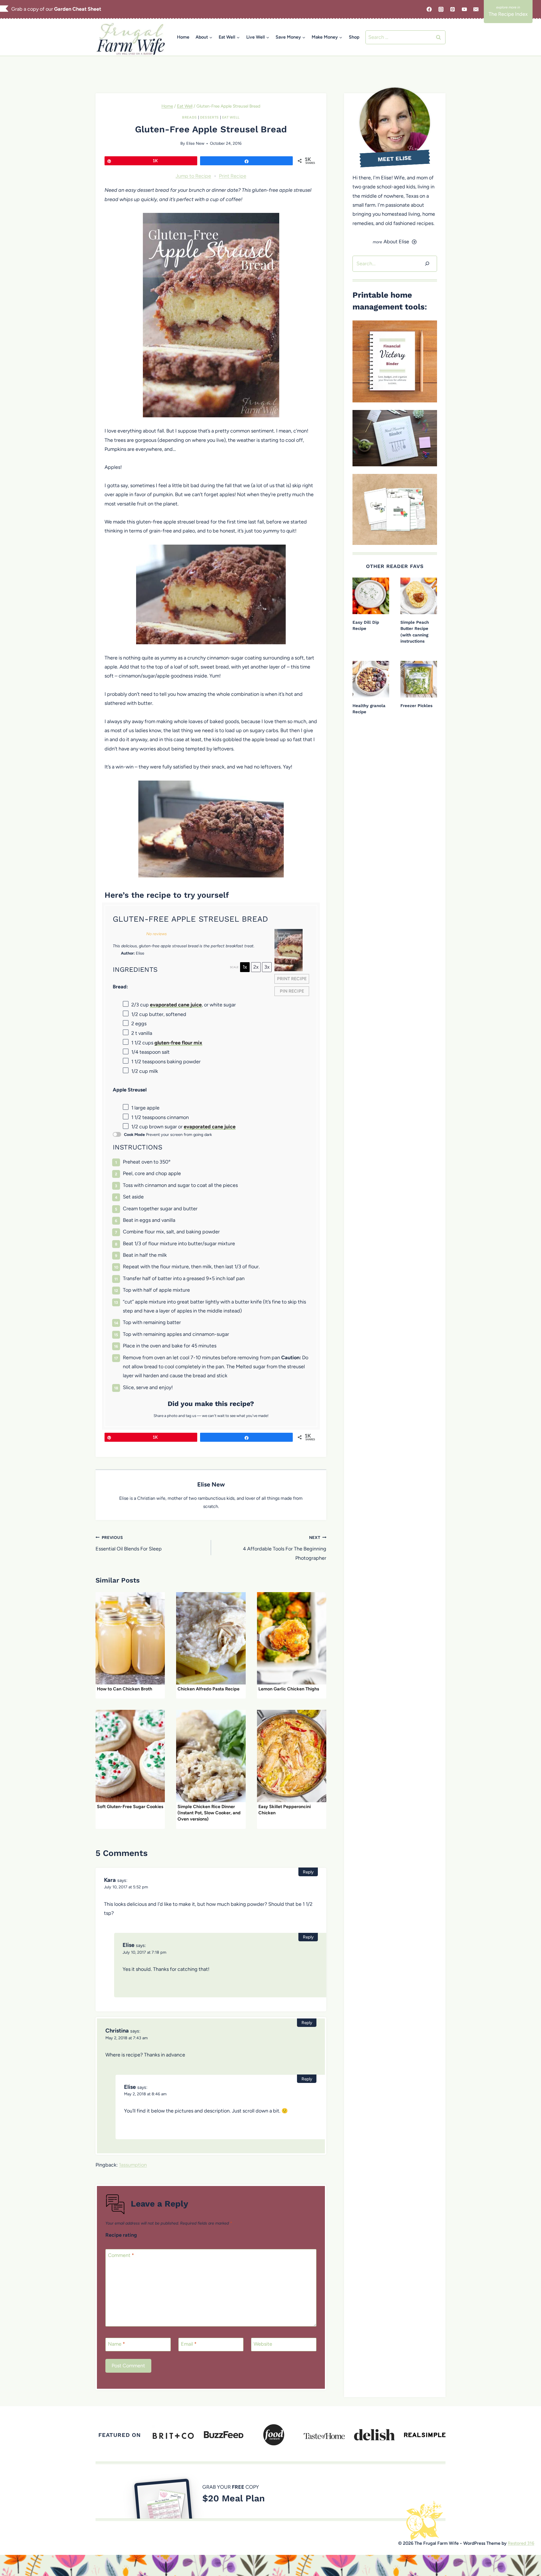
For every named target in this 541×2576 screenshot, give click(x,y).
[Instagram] (441, 9)
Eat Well (231, 117)
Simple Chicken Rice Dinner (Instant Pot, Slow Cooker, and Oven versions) (209, 1813)
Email (189, 2344)
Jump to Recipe (193, 176)
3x (267, 967)
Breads (189, 117)
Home (183, 37)
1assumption (133, 2165)
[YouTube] (464, 9)
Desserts (209, 117)
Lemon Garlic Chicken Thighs (289, 1689)
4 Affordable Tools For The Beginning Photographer (285, 1548)
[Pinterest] (453, 9)
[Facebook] (429, 9)
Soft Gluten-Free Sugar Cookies (130, 1807)
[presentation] (130, 1638)
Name (117, 2344)
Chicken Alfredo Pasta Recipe (209, 1689)
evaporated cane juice (176, 1005)
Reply (308, 1872)
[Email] (476, 9)
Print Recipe (233, 176)
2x (256, 967)
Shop (354, 37)
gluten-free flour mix (178, 1043)
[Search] (427, 264)
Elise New (195, 143)
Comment (121, 2255)
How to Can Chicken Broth (125, 1689)
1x (245, 967)
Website (263, 2344)
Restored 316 (521, 2543)
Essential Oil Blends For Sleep (129, 1543)
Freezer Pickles (416, 706)
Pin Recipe (292, 991)
